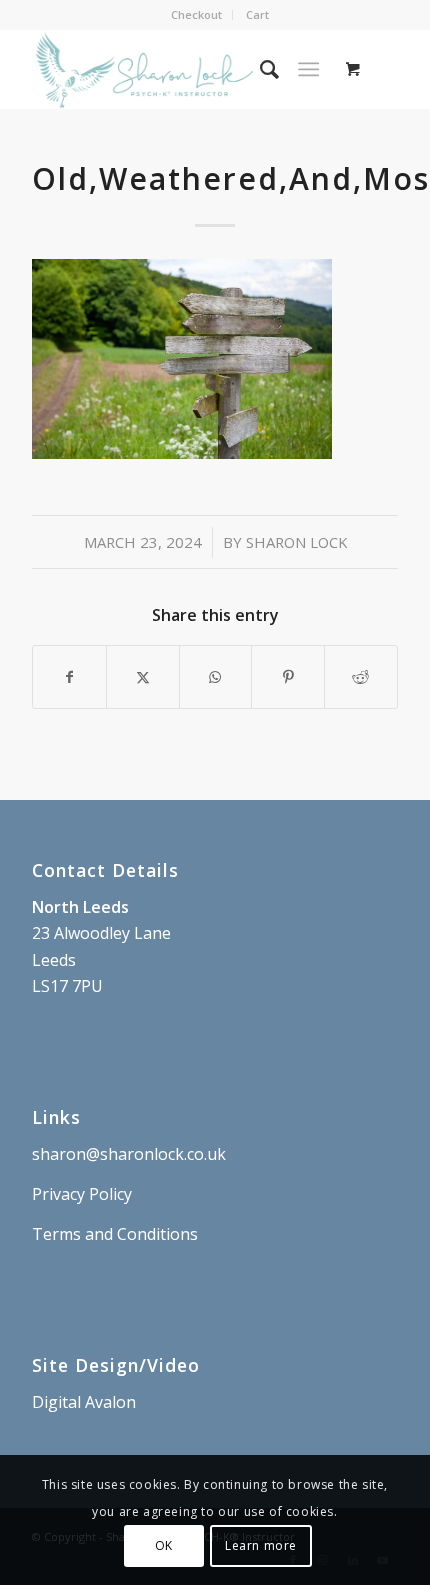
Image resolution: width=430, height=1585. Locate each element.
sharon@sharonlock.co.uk (129, 1154)
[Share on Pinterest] (288, 677)
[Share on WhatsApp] (216, 677)
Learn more (261, 1545)
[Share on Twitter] (143, 677)
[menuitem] (197, 15)
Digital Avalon (84, 1402)
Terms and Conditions (115, 1234)
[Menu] (308, 69)
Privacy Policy (82, 1194)
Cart (257, 14)
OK (164, 1545)
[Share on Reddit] (361, 677)
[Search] (259, 69)
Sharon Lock (296, 542)
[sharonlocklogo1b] (178, 69)
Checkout (196, 14)
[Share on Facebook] (69, 677)
